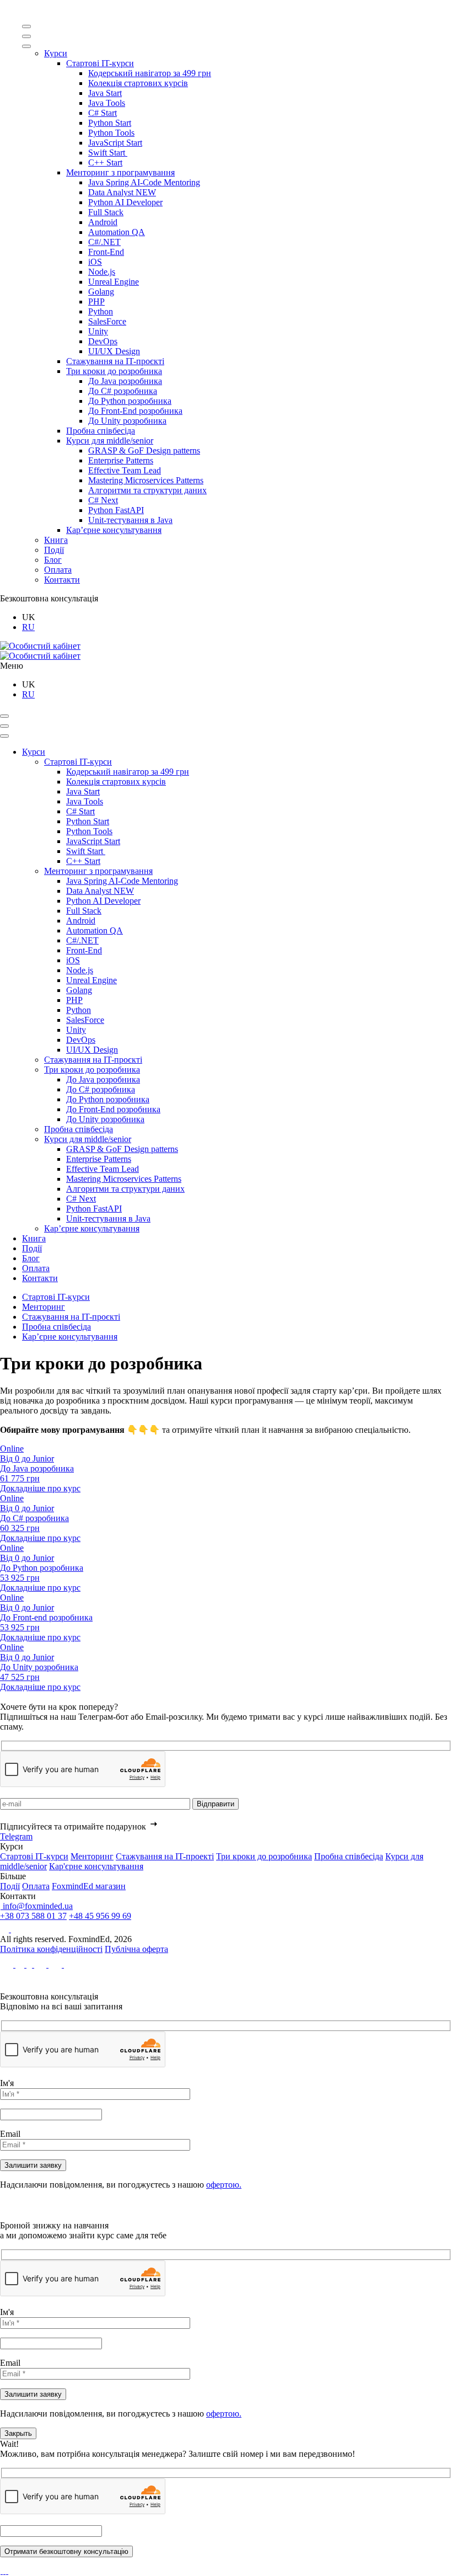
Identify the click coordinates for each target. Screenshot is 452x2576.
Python (101, 311)
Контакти (62, 580)
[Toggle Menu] (26, 26)
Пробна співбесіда (101, 431)
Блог (53, 560)
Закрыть (18, 2433)
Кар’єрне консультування (114, 530)
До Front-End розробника (135, 411)
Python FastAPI (116, 510)
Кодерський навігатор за (150, 73)
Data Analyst (122, 192)
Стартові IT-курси (100, 63)
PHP (96, 302)
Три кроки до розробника (114, 371)
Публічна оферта (136, 1949)
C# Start (103, 113)
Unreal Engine (114, 282)
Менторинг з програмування (120, 172)
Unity (98, 331)
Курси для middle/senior (110, 441)
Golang (101, 292)
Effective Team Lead (125, 470)
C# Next (103, 500)
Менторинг (44, 1307)
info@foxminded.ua (37, 1906)
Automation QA (117, 232)
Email (10, 2134)
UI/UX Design (114, 351)
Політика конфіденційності (51, 1949)
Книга (56, 540)
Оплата (58, 570)
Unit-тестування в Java (130, 520)
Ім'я (7, 2083)
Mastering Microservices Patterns (146, 480)
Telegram (16, 1836)
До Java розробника (125, 381)
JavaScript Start (115, 143)
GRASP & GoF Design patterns (144, 450)
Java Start (105, 93)
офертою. (224, 2185)
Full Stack (106, 212)
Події (54, 550)
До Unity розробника (127, 421)
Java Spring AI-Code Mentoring (144, 182)
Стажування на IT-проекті (165, 1856)
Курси (56, 53)
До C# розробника (123, 391)
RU (28, 627)
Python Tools (111, 133)
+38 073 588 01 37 (33, 1916)
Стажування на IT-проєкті (115, 361)
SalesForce (107, 321)
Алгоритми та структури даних (147, 490)
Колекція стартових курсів (138, 83)
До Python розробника (130, 401)
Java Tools (107, 103)
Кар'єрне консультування (96, 1866)
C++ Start (105, 162)
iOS (95, 262)
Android (103, 222)
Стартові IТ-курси (34, 1856)
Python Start (110, 123)
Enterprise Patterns (121, 460)
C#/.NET (104, 242)
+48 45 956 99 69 (100, 1916)
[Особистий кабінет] (40, 646)
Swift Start (108, 153)
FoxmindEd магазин (89, 1886)
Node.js (102, 272)
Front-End (106, 252)
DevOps (103, 341)
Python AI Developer (125, 202)
